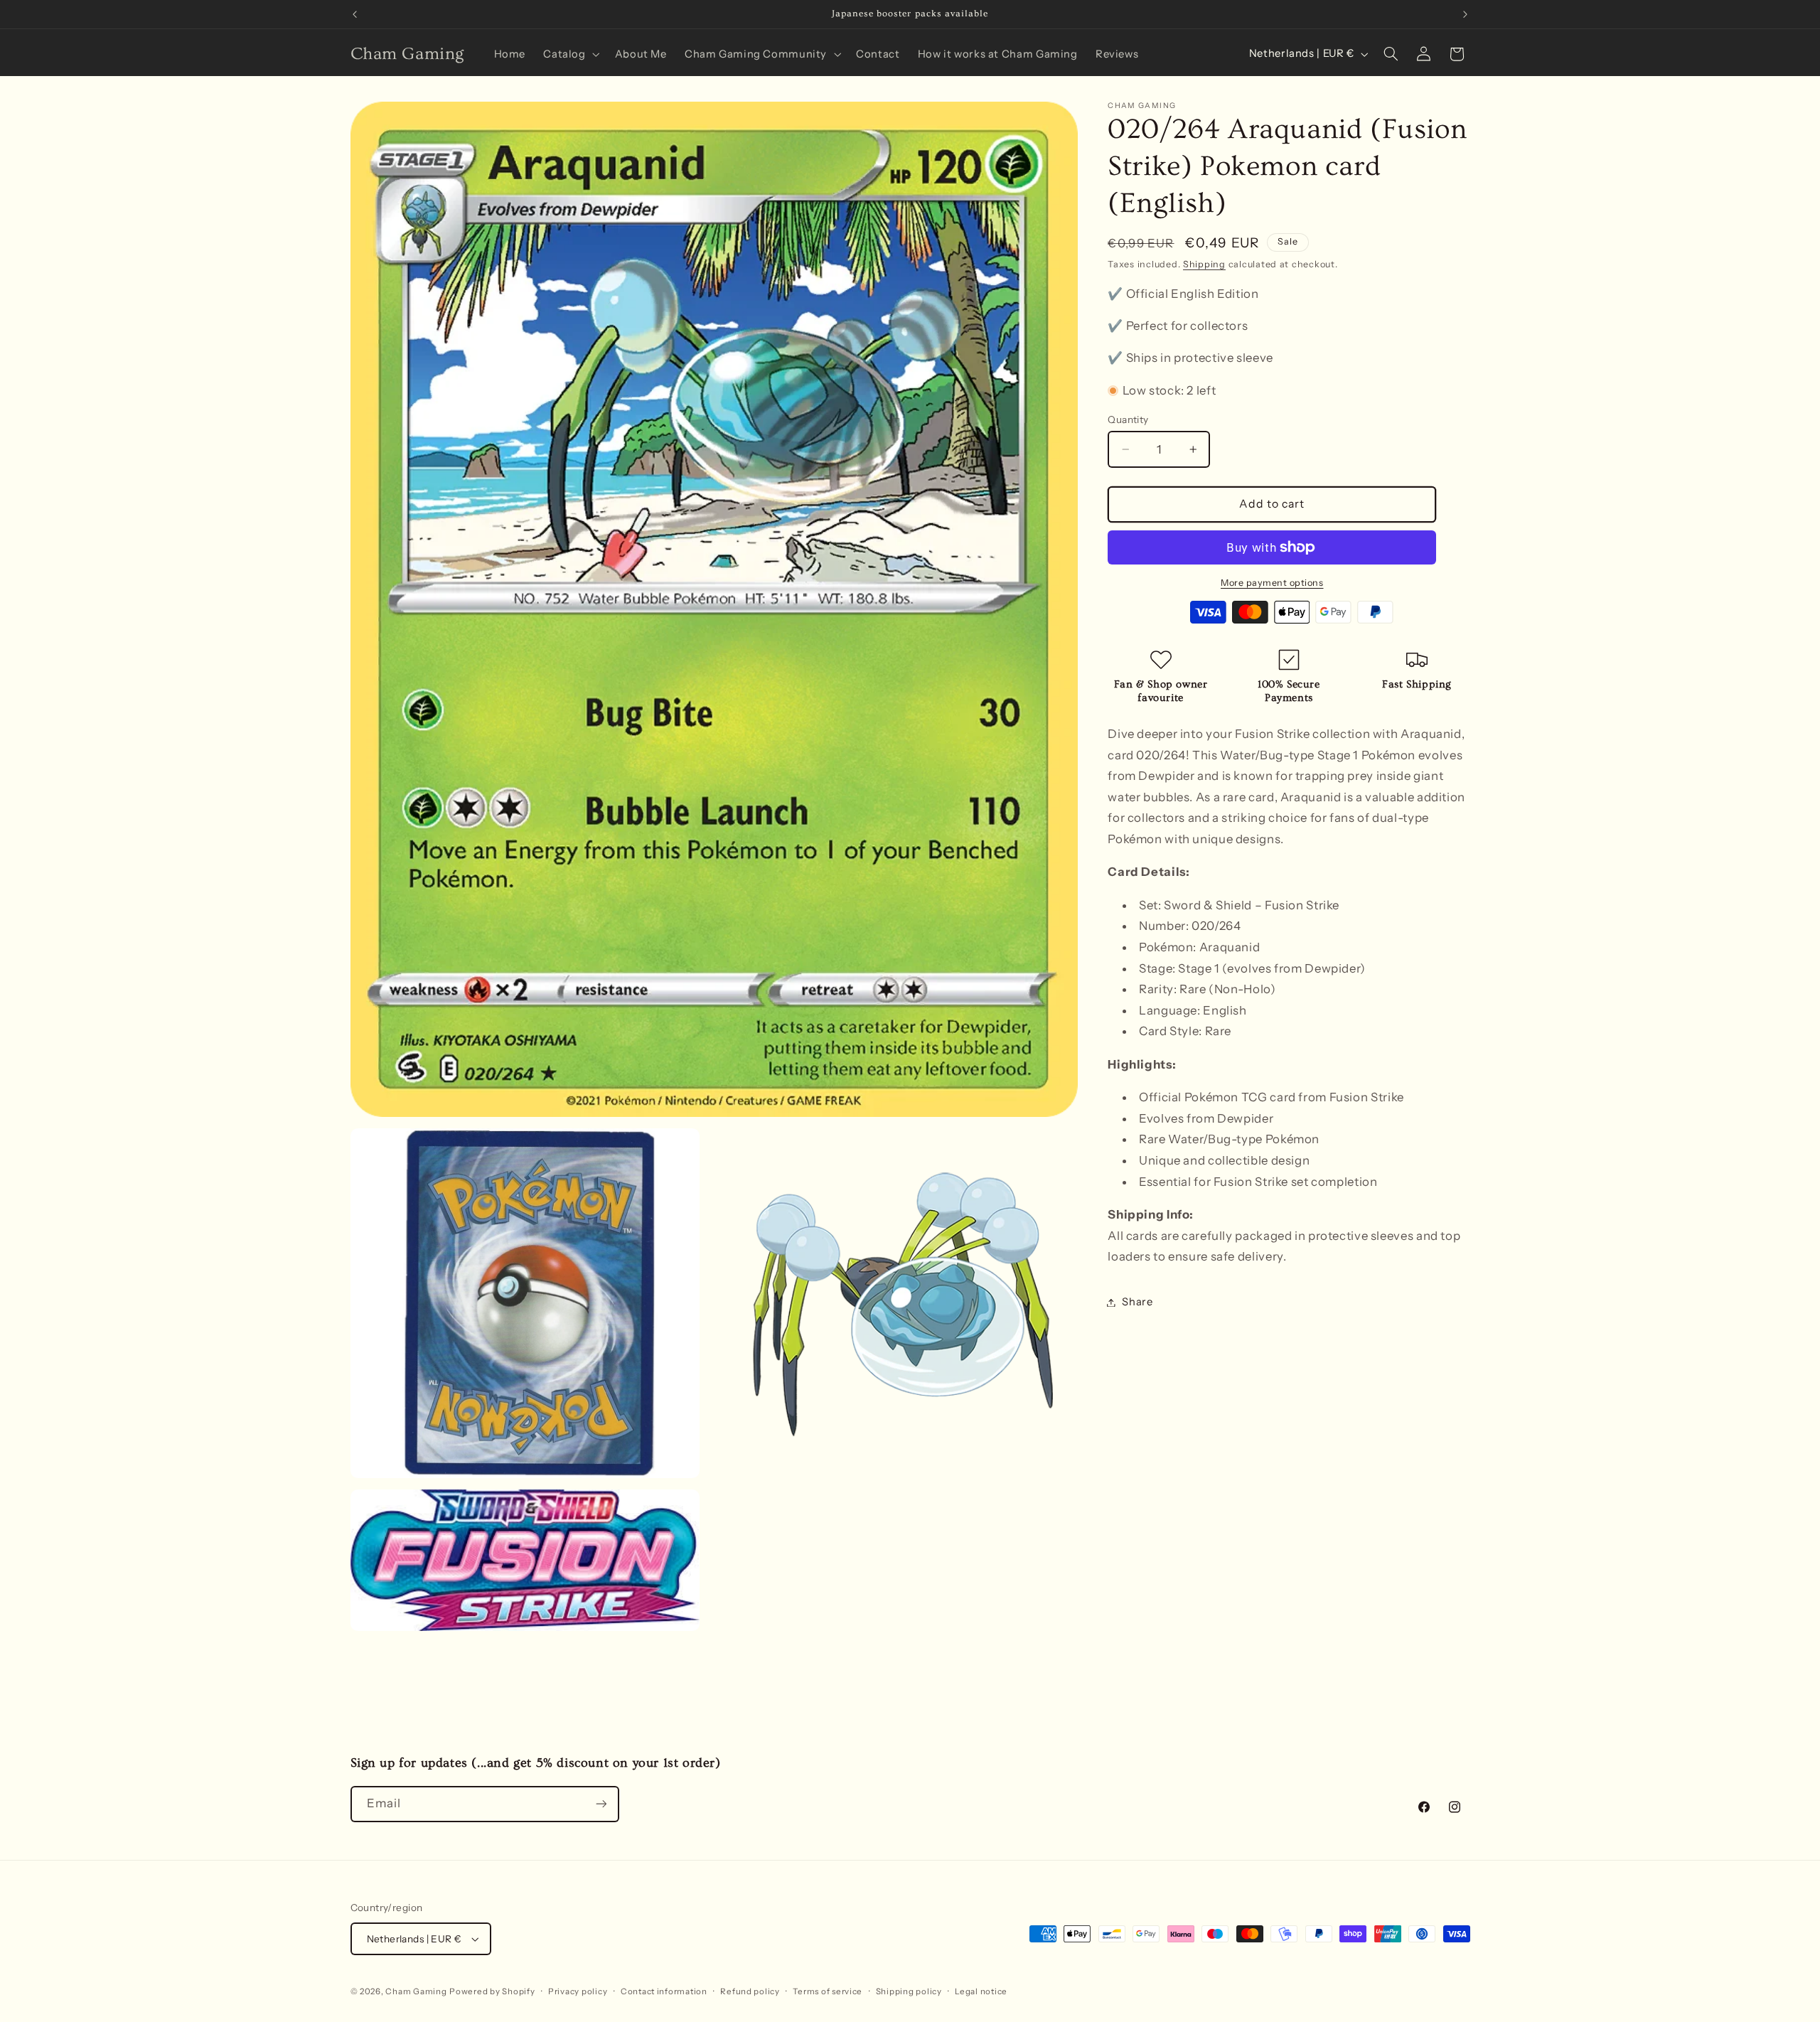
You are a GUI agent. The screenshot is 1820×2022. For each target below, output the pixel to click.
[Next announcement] (1465, 14)
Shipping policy (909, 1991)
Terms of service (828, 1991)
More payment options (1272, 582)
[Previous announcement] (355, 14)
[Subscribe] (601, 1804)
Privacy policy (578, 1991)
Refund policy (750, 1991)
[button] (570, 54)
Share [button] (1137, 1302)
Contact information (664, 1991)
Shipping (1204, 264)
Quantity (1128, 419)
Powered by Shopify (492, 1991)
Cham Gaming (416, 1991)
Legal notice (981, 1991)
